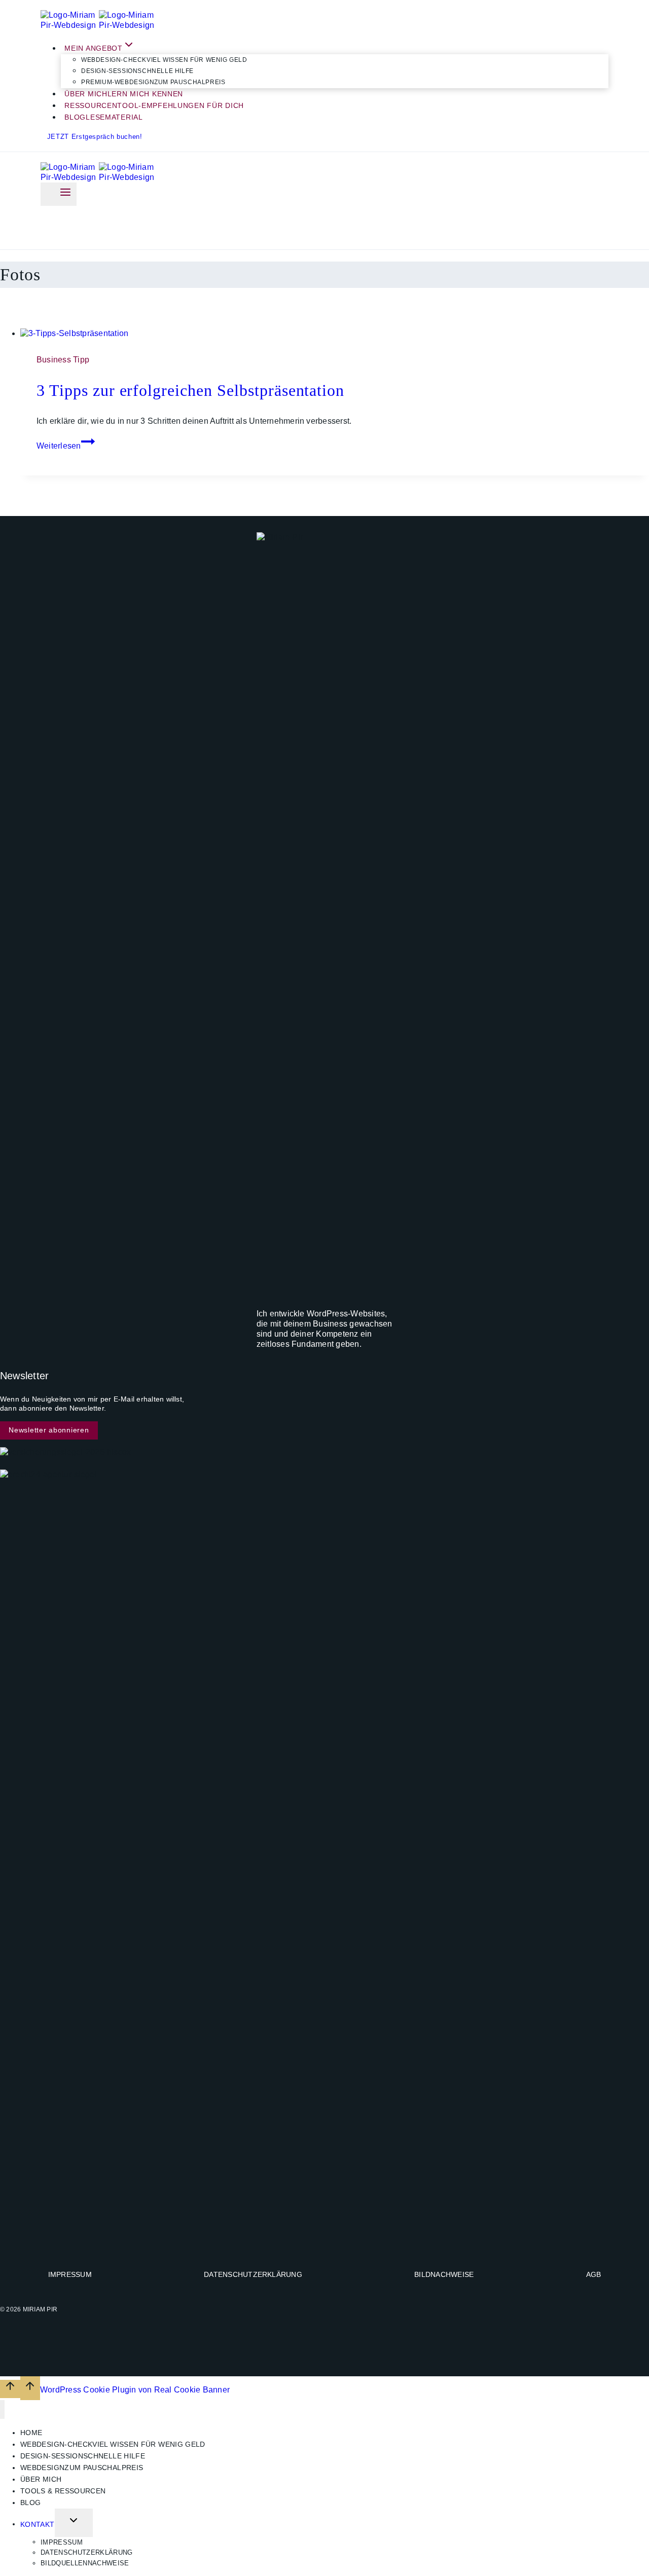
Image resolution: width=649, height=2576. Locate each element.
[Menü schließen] (2, 2409)
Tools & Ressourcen (63, 2491)
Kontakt (38, 2524)
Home (31, 2433)
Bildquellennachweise (85, 2563)
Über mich (41, 2479)
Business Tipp (63, 360)
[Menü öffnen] (59, 194)
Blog (30, 2503)
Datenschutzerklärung (253, 2274)
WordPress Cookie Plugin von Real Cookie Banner (135, 2389)
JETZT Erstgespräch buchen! (95, 137)
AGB (594, 2274)
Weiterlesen (66, 446)
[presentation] (335, 334)
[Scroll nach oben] (10, 2389)
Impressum (70, 2274)
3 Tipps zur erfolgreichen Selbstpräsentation (190, 390)
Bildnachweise (444, 2274)
